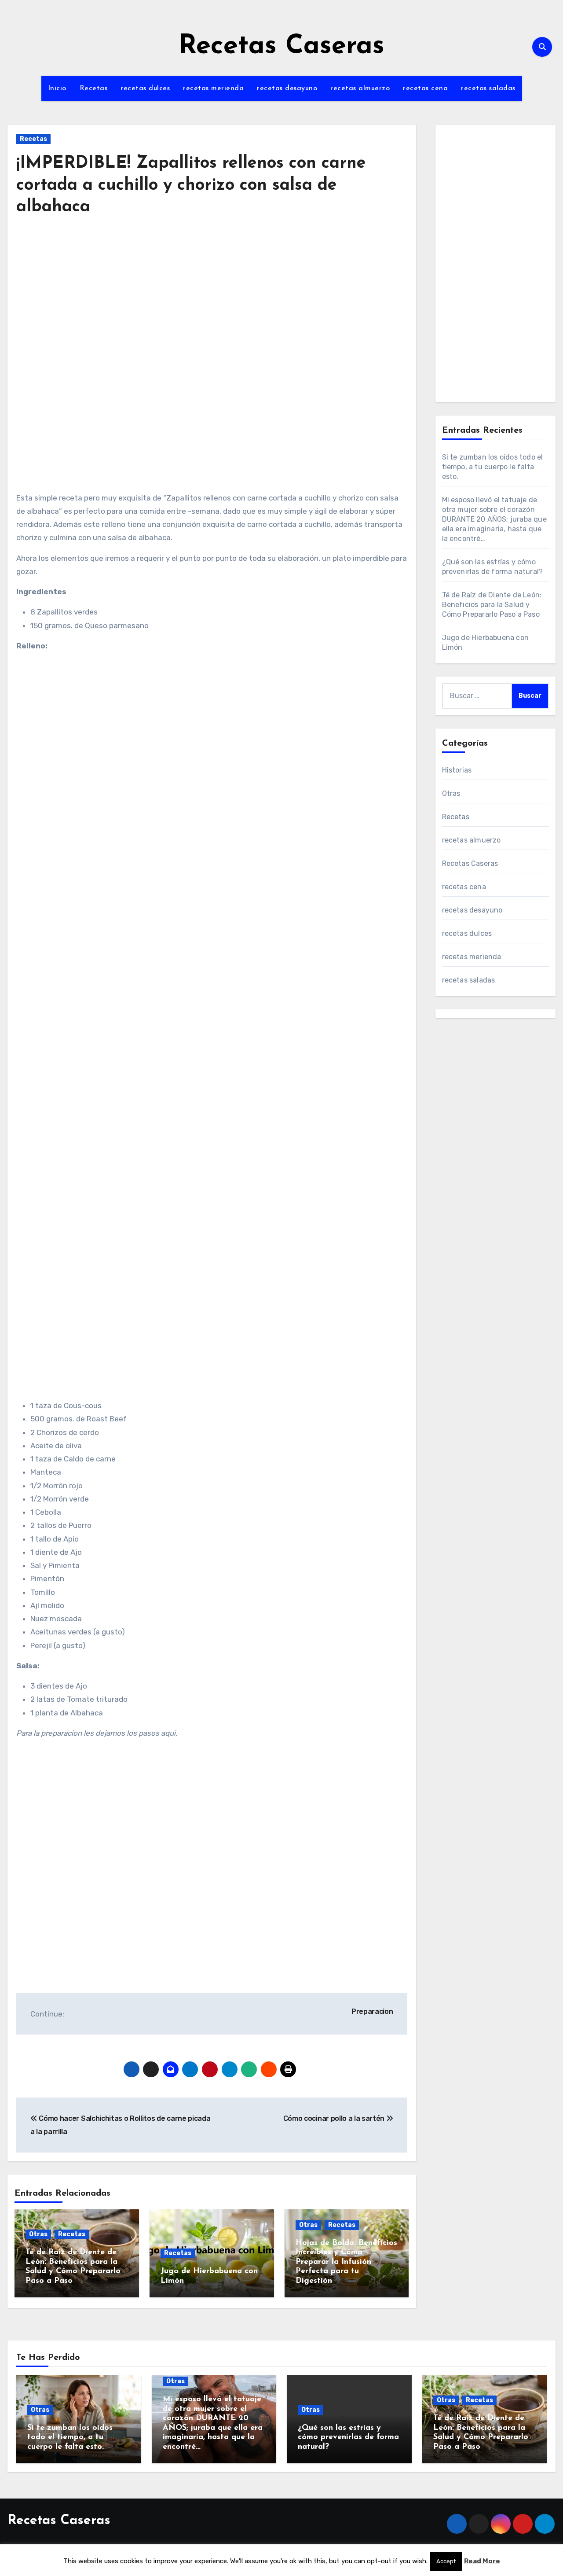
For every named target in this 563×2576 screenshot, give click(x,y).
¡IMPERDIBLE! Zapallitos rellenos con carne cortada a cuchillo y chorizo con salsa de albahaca (191, 185)
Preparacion (372, 2011)
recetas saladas (488, 88)
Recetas (94, 88)
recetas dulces (145, 88)
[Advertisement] (213, 306)
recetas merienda (213, 88)
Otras (38, 2234)
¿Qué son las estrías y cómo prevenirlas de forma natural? (348, 2438)
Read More (482, 2561)
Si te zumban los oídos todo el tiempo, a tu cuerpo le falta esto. (493, 467)
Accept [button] (446, 2561)
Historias (457, 770)
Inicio (57, 88)
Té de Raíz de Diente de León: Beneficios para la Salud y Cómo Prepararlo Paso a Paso (492, 605)
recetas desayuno (287, 88)
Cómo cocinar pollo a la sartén (335, 2118)
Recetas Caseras (281, 47)
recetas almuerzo (360, 88)
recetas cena (425, 88)
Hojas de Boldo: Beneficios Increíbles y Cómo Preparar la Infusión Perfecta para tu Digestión (346, 2262)
